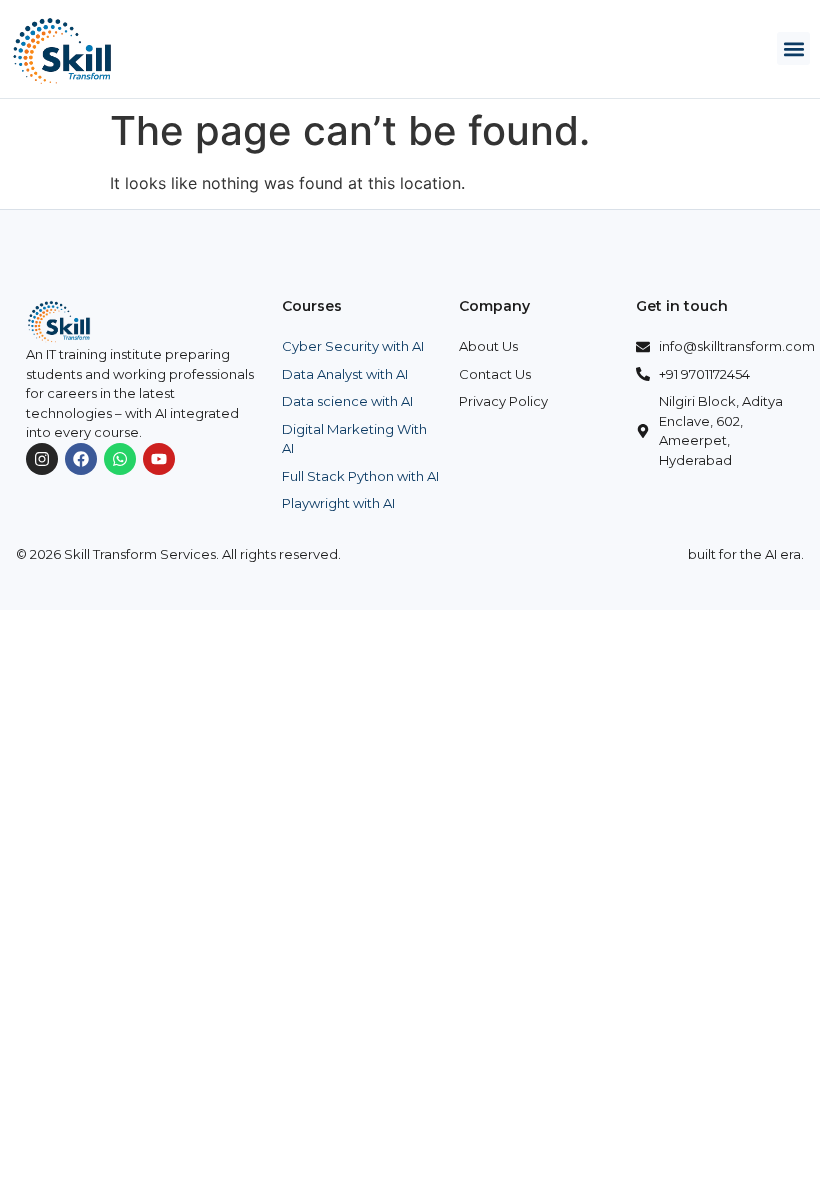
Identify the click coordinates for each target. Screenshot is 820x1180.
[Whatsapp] (120, 459)
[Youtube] (159, 459)
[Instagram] (42, 459)
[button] (793, 48)
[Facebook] (81, 459)
